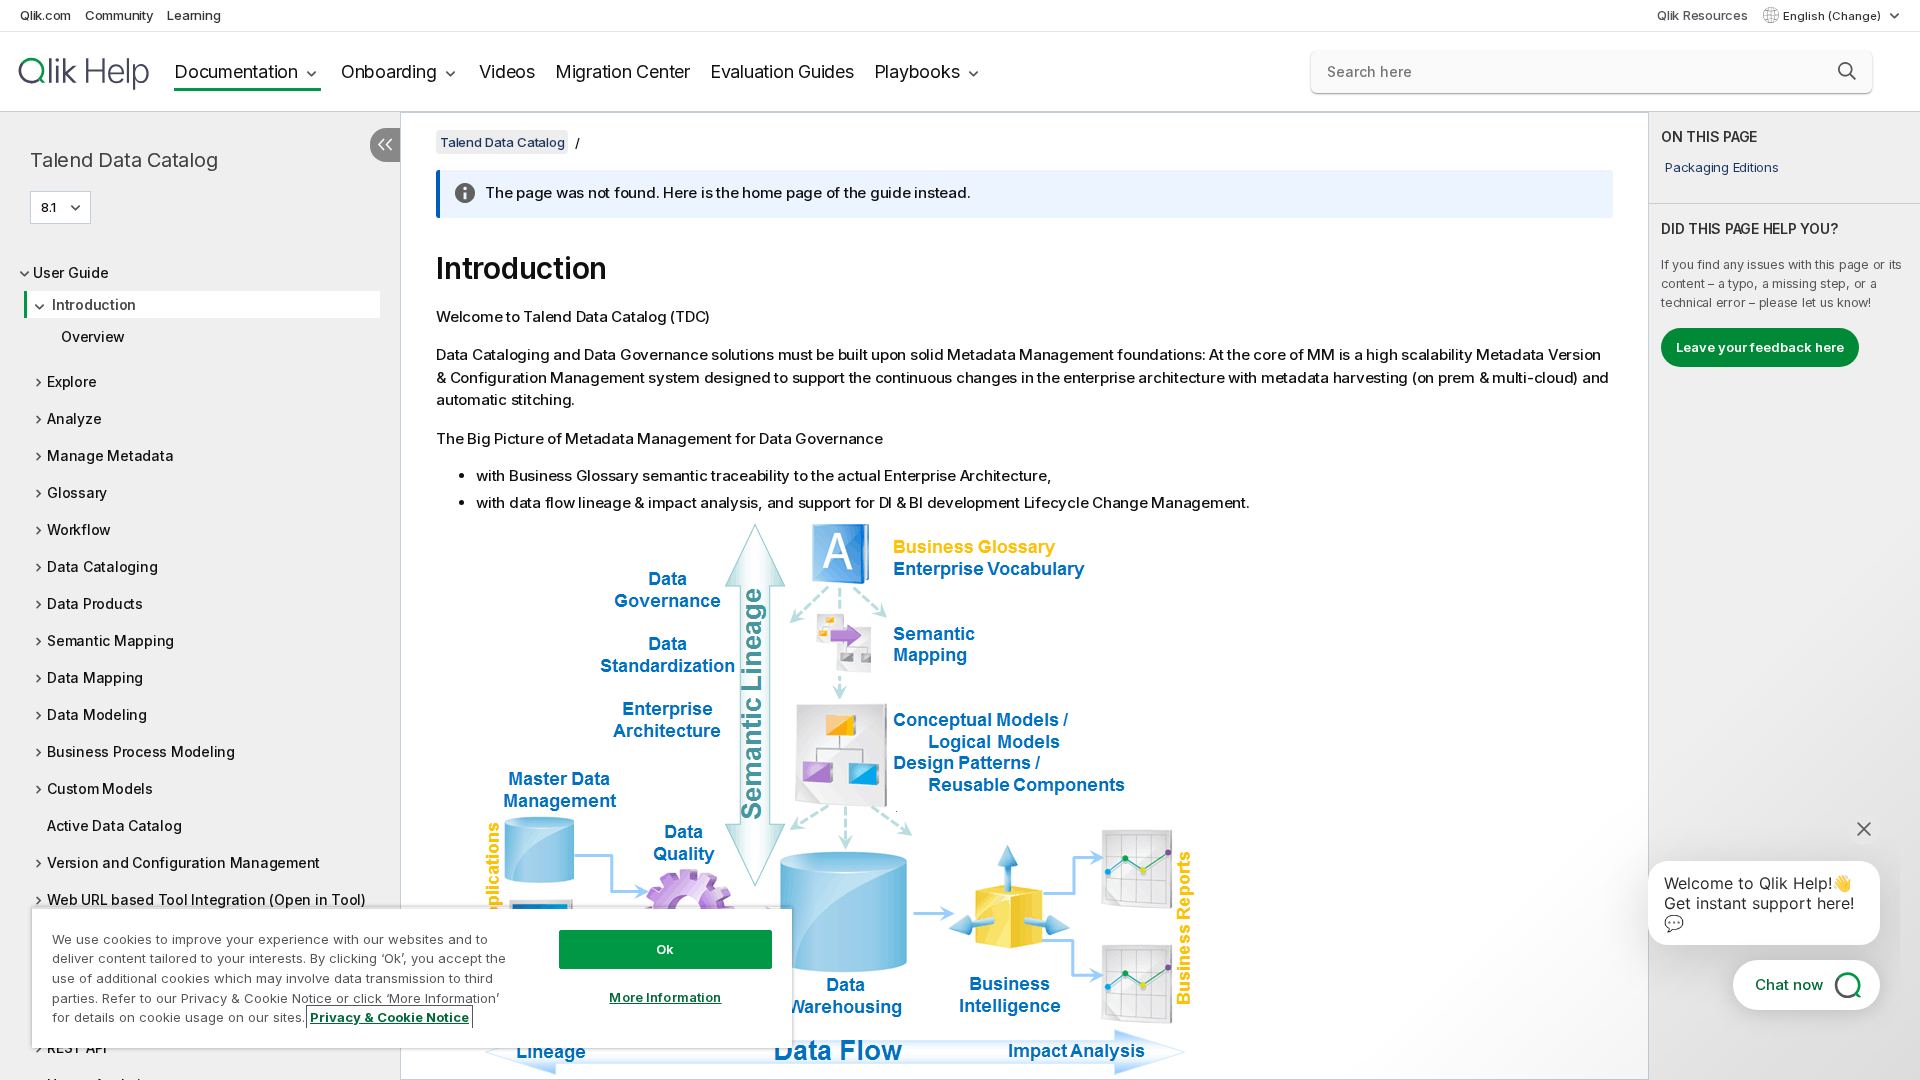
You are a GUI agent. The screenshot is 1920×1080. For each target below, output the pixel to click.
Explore (71, 381)
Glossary (77, 492)
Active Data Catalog (114, 825)
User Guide (71, 272)
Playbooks (917, 71)
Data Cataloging (102, 566)
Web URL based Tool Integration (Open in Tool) (206, 899)
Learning (193, 15)
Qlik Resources (1702, 15)
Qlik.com (45, 15)
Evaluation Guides (782, 71)
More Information (665, 997)
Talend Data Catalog (123, 160)
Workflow (79, 529)
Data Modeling (97, 714)
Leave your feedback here (1760, 347)
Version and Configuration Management (183, 862)
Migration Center (622, 71)
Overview (93, 336)
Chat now (1789, 984)
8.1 (48, 207)
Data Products (95, 603)
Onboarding (389, 71)
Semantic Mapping (110, 640)
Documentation (236, 71)
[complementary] (1784, 596)
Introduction (94, 304)
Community (119, 15)
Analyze (74, 418)
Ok (665, 949)
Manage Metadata (110, 455)
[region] (412, 977)
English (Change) (1833, 16)
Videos (507, 71)
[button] (1847, 71)
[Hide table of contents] (385, 145)
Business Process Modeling (141, 751)
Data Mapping (95, 677)
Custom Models (100, 788)
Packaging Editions (1722, 167)
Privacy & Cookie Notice (389, 1017)
